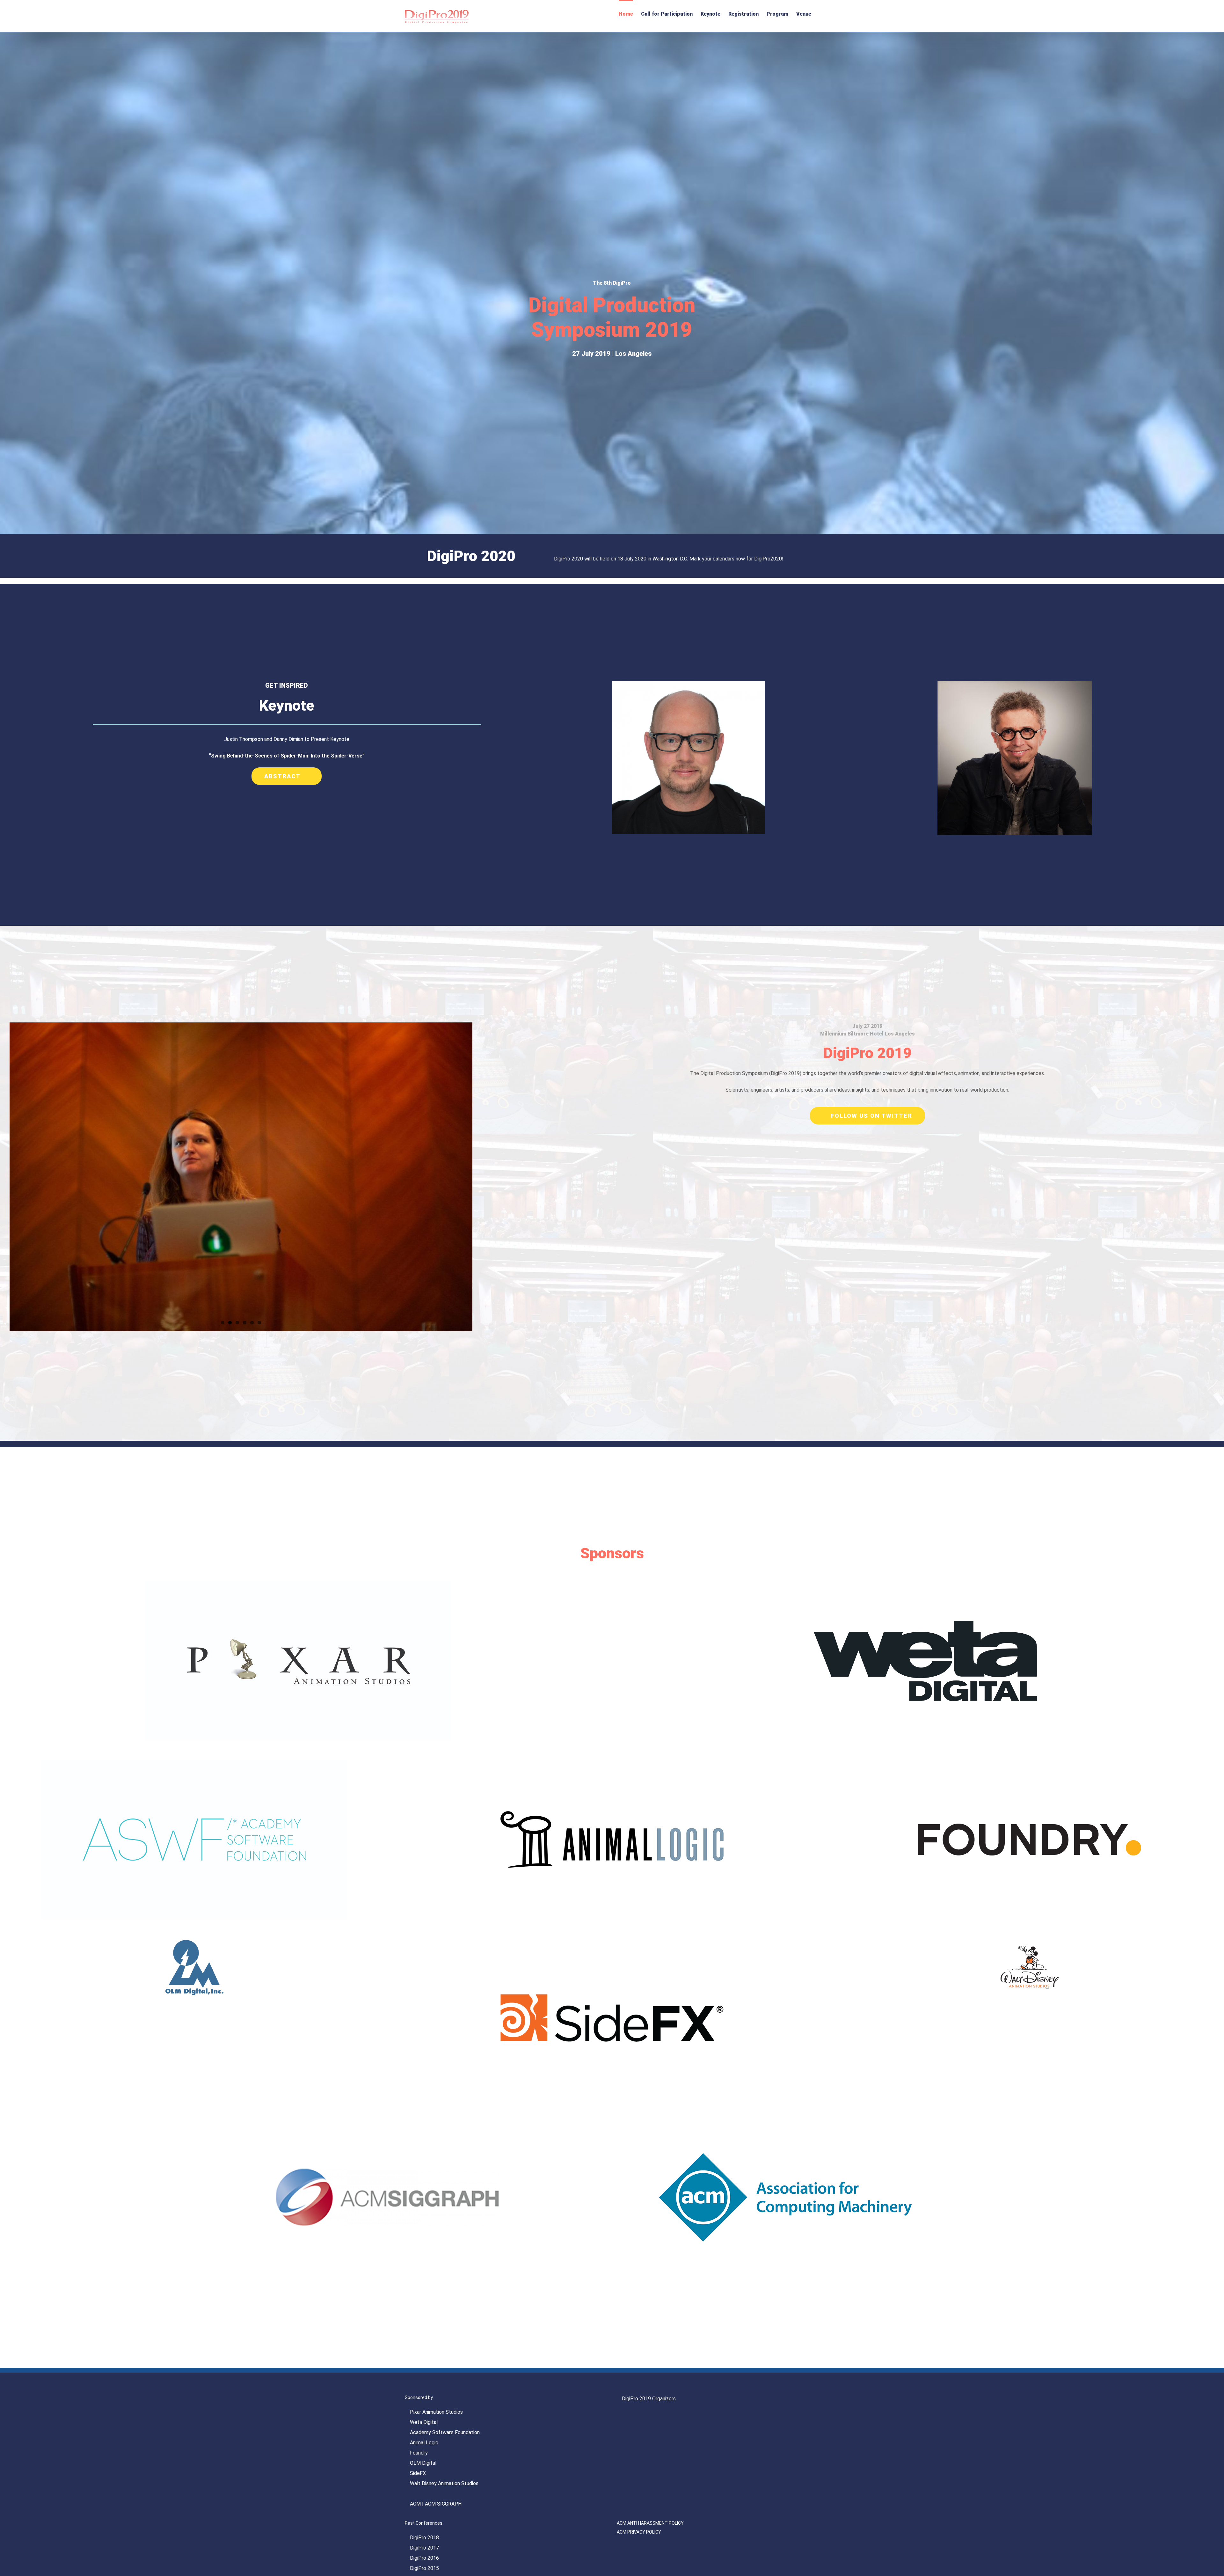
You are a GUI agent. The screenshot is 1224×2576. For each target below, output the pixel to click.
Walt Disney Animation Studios (444, 2483)
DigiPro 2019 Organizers (649, 2399)
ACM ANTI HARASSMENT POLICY (650, 2523)
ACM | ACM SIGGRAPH (436, 2504)
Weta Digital (424, 2422)
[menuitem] (626, 13)
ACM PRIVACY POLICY (639, 2532)
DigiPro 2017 (424, 2548)
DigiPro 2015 (424, 2568)
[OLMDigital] (194, 1943)
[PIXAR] (299, 1586)
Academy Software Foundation (445, 2432)
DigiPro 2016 (424, 2558)
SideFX (418, 2473)
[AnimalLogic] (612, 1765)
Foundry (419, 2453)
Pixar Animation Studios (436, 2412)
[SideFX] (612, 1943)
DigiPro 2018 (424, 2538)
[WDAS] (1030, 1943)
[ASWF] (194, 1765)
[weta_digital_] (925, 1586)
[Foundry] (1030, 1765)
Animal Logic (424, 2443)
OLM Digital (423, 2463)
